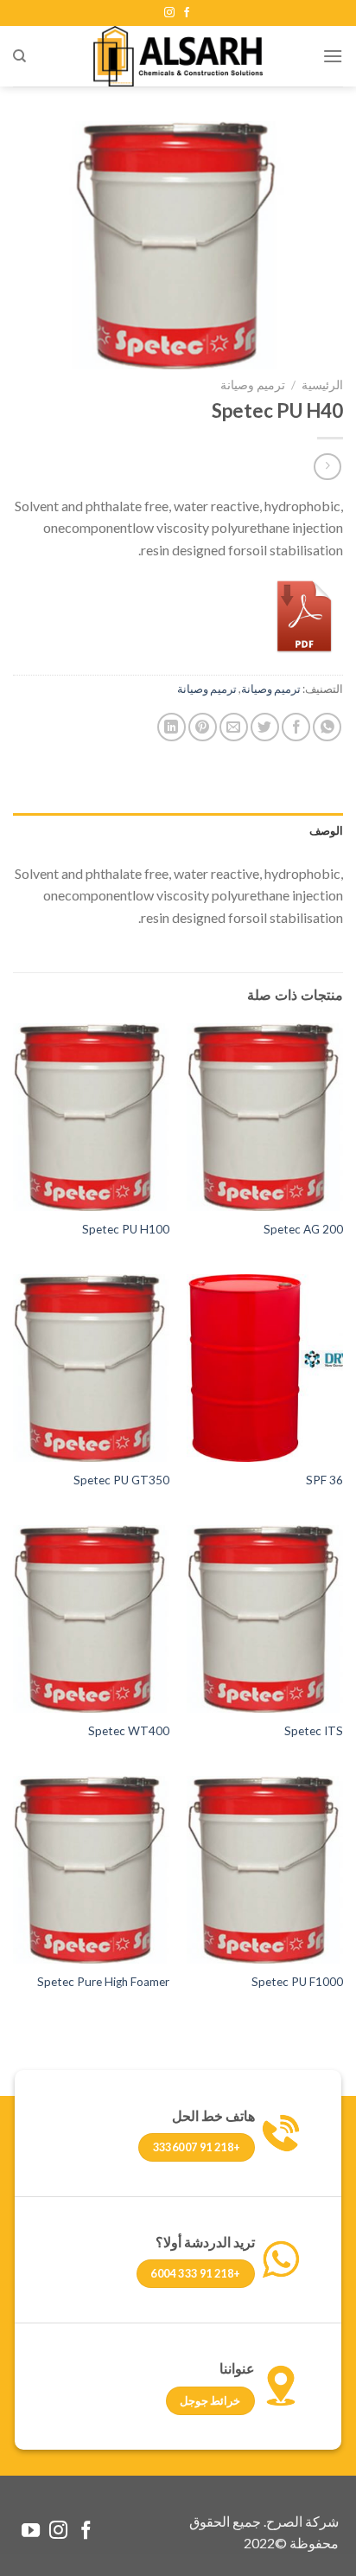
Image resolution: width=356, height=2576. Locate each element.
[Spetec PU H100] (91, 1117)
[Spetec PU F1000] (265, 1870)
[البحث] (19, 56)
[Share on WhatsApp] (327, 727)
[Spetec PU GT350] (91, 1368)
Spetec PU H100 (126, 1229)
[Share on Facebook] (296, 727)
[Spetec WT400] (91, 1619)
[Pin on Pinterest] (203, 727)
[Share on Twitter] (265, 727)
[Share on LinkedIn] (172, 727)
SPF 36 (324, 1480)
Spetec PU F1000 (297, 1982)
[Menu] (333, 56)
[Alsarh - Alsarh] (178, 56)
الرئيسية (322, 385)
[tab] (178, 830)
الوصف (326, 830)
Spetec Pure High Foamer (103, 1982)
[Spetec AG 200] (265, 1117)
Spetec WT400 (129, 1731)
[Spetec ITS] (265, 1619)
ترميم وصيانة (253, 385)
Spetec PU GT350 (121, 1480)
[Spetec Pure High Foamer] (91, 1870)
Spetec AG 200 (303, 1229)
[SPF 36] (265, 1368)
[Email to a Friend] (234, 727)
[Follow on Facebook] (187, 13)
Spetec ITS (314, 1731)
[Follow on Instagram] (169, 13)
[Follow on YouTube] (31, 2531)
